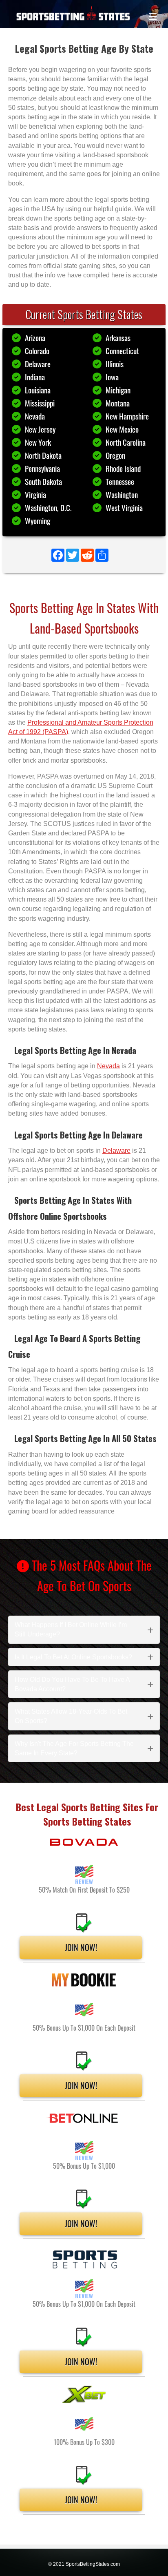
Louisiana (38, 390)
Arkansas (118, 338)
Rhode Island (123, 468)
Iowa (112, 377)
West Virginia (124, 508)
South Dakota (43, 481)
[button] (84, 1630)
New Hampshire (127, 416)
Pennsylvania (42, 468)
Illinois (115, 364)
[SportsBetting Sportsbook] (84, 2259)
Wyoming (38, 521)
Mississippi (40, 403)
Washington (122, 494)
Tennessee (120, 481)
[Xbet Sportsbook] (84, 2394)
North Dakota (43, 455)
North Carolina (126, 442)
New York (38, 442)
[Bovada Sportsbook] (84, 1842)
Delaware (38, 364)
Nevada (35, 416)
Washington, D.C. (48, 508)
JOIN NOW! (81, 1947)
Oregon (115, 455)
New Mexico (122, 429)
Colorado (37, 351)
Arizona (35, 338)
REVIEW (84, 1881)
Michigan (118, 390)
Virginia (35, 494)
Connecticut (122, 351)
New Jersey (40, 429)
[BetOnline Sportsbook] (84, 2118)
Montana (118, 403)
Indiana (35, 377)
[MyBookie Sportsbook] (84, 1980)
